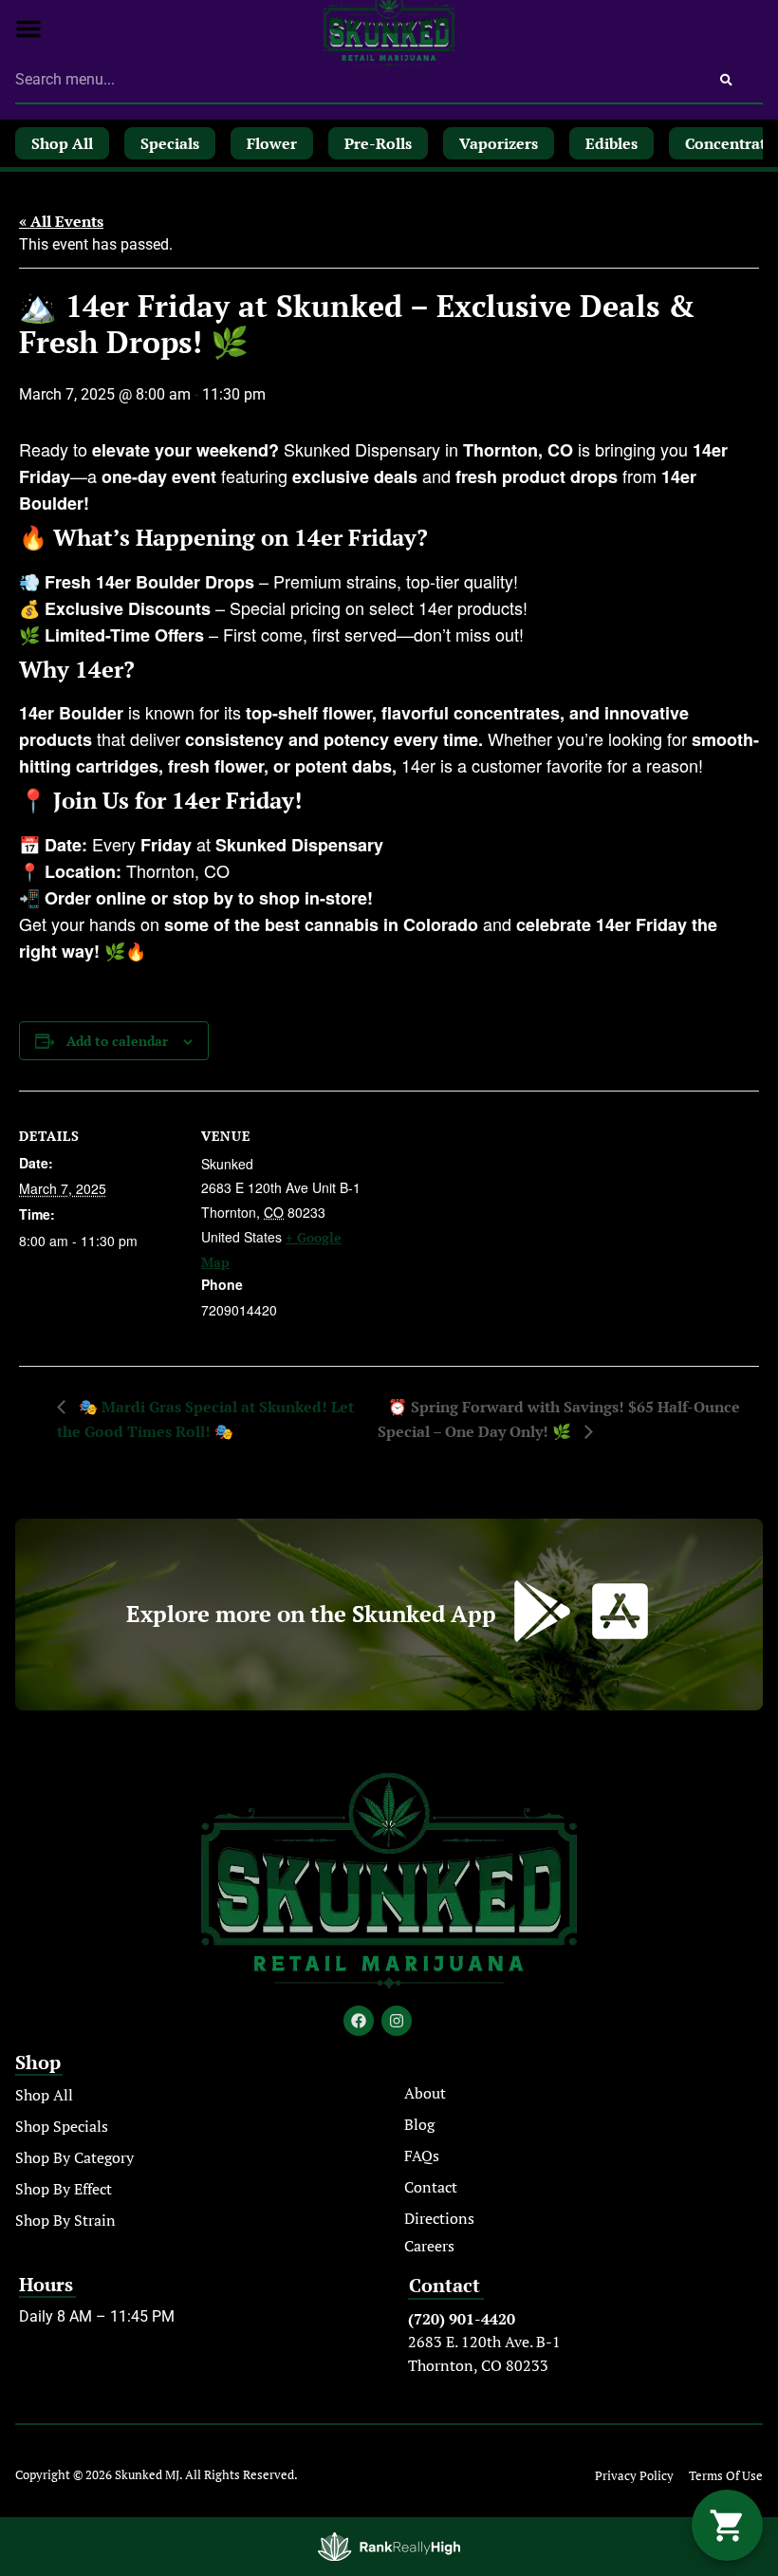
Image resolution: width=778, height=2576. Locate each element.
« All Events (61, 221)
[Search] (726, 80)
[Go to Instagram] (397, 2021)
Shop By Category (74, 2157)
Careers (429, 2246)
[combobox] (352, 80)
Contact (431, 2187)
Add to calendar (117, 1041)
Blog (419, 2124)
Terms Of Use (726, 2476)
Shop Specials (62, 2126)
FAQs (422, 2156)
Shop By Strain (65, 2220)
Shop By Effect (64, 2189)
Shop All (44, 2095)
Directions (439, 2218)
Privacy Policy (634, 2476)
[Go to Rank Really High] (389, 2547)
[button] (28, 28)
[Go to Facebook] (359, 2021)
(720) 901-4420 (462, 2319)
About (425, 2093)
